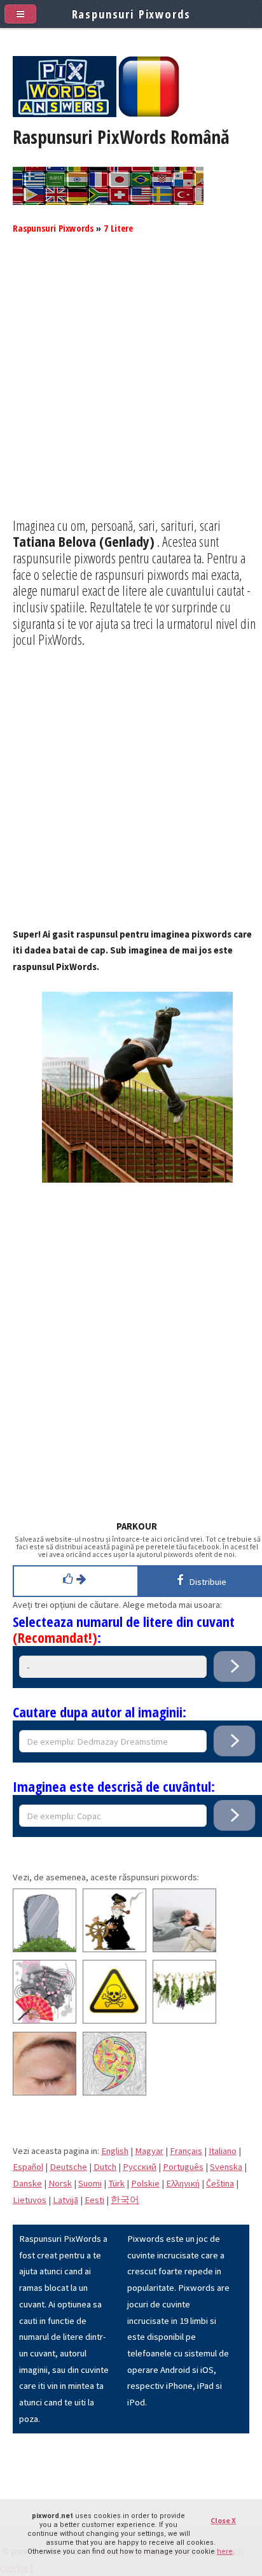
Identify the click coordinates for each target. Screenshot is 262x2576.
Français (186, 2151)
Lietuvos (30, 2200)
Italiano (223, 2151)
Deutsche (68, 2167)
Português (183, 2167)
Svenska (226, 2167)
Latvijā (65, 2200)
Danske (27, 2183)
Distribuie (206, 1582)
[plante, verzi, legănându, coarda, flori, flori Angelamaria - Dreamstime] (184, 2020)
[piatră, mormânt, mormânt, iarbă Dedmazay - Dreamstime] (45, 1949)
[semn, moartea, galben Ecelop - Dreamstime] (114, 2020)
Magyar (149, 2151)
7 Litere (118, 228)
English (115, 2151)
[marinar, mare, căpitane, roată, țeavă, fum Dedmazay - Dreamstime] (114, 1949)
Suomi (90, 2183)
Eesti (94, 2200)
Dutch (105, 2167)
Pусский (140, 2167)
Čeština (220, 2183)
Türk (116, 2183)
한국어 (125, 2200)
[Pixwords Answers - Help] (65, 114)
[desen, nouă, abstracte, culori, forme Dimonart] (114, 2092)
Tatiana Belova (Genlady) (84, 541)
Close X (223, 2520)
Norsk (60, 2183)
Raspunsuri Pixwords (53, 228)
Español (28, 2167)
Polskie (145, 2183)
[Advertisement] (131, 386)
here (225, 2551)
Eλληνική (183, 2183)
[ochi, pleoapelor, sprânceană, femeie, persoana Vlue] (45, 2092)
